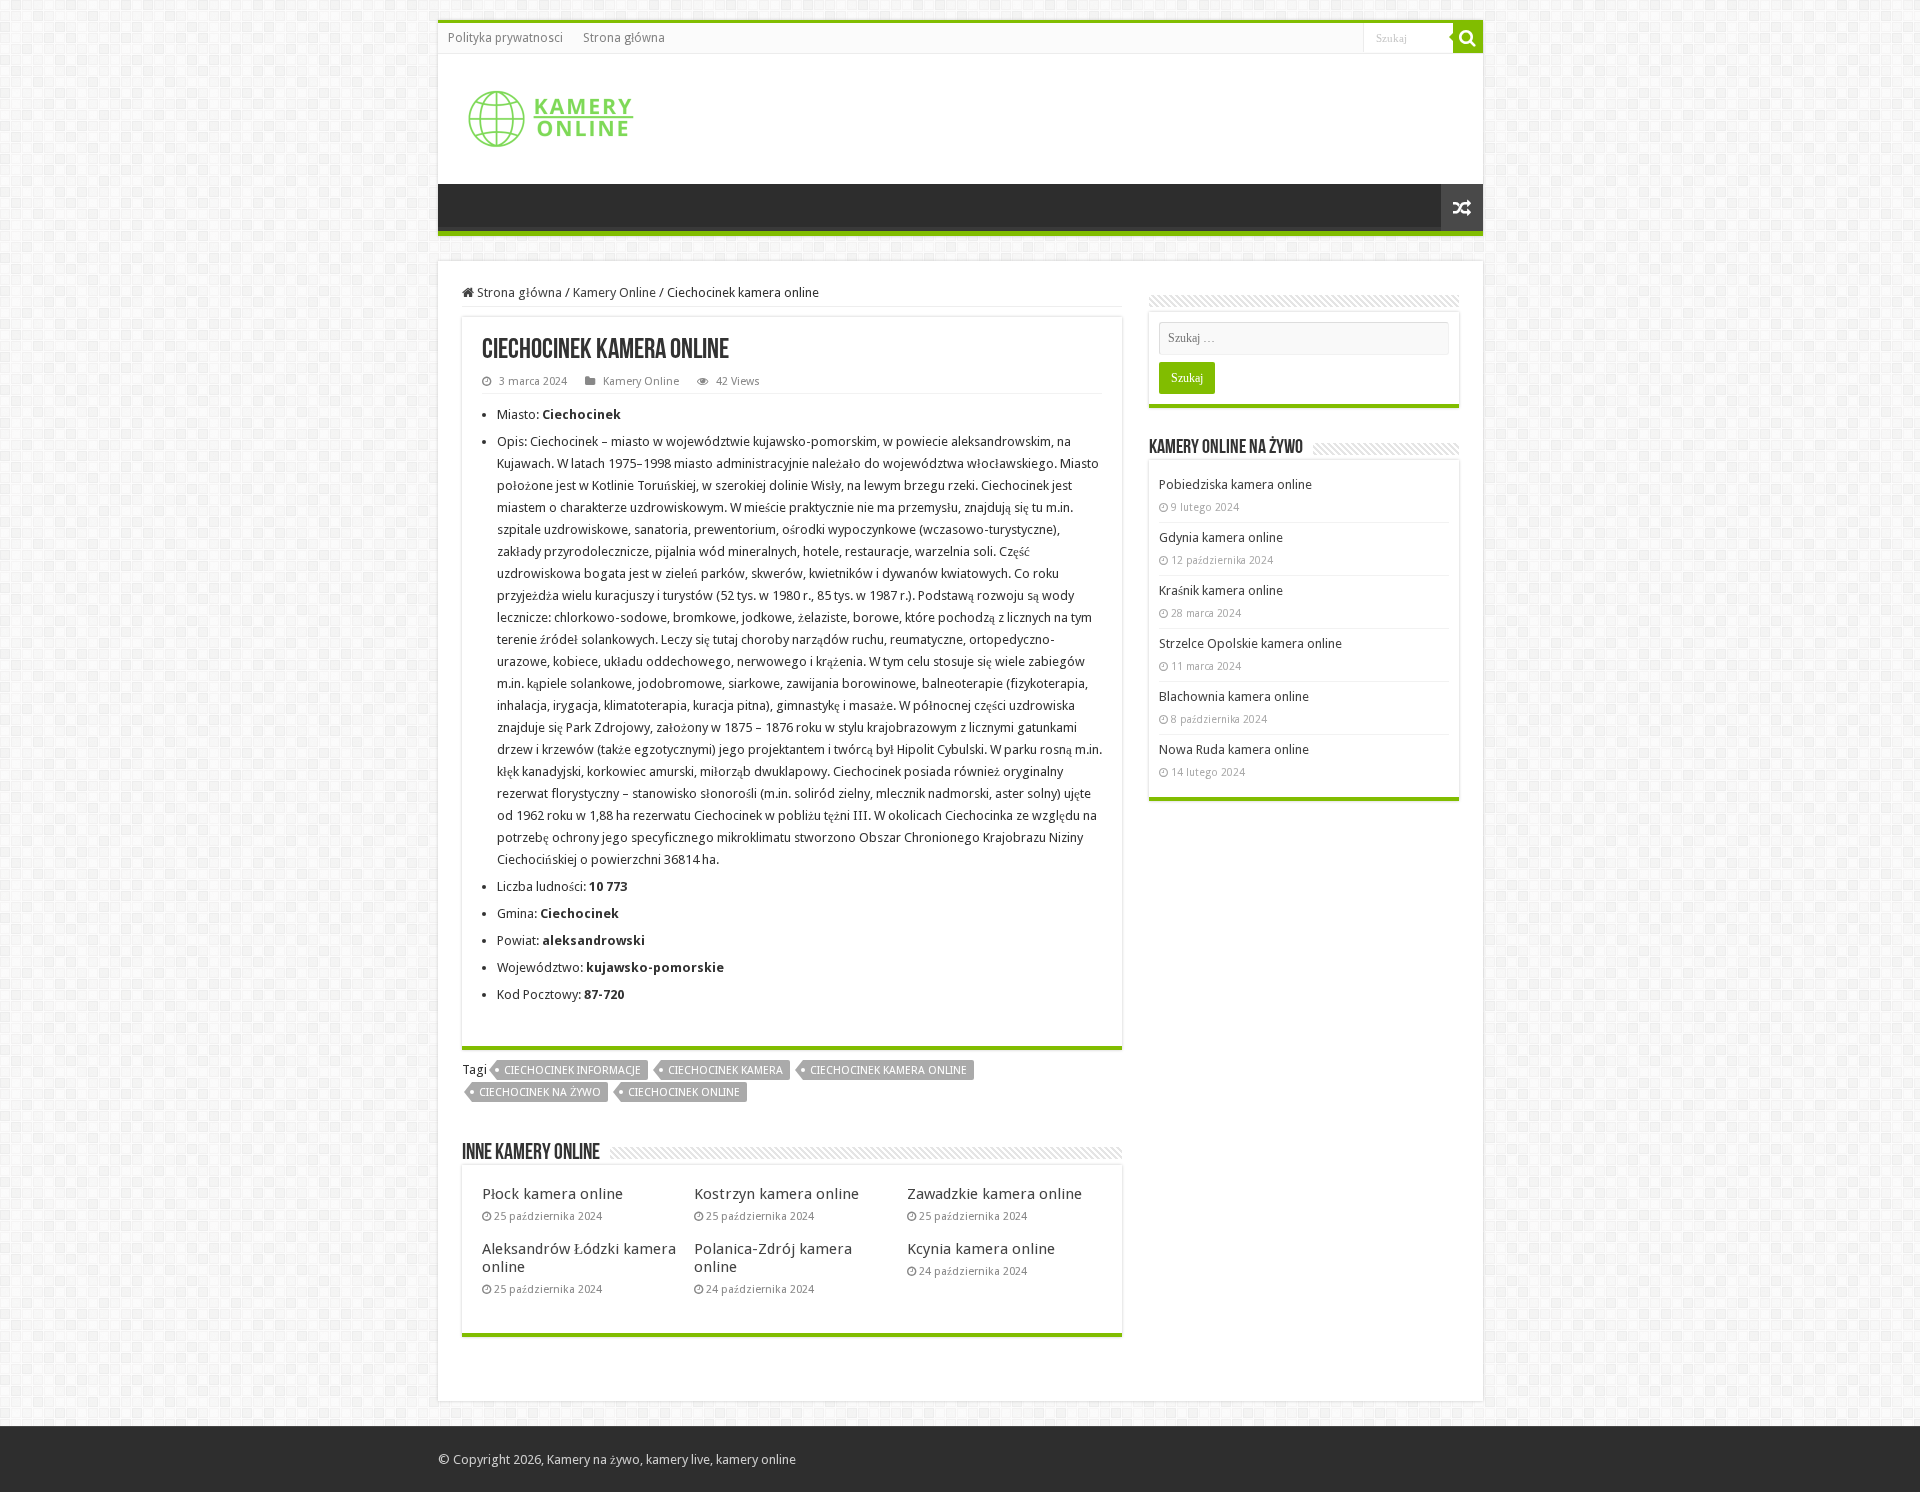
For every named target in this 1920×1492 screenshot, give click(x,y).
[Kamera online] (548, 115)
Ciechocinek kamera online (888, 1070)
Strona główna (624, 38)
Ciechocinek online (684, 1092)
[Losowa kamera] (1462, 207)
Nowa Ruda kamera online (1234, 749)
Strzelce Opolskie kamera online (1250, 643)
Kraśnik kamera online (1221, 590)
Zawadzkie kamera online (994, 1194)
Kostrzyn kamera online (776, 1194)
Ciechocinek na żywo (540, 1092)
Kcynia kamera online (981, 1249)
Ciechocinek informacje (572, 1070)
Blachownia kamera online (1234, 696)
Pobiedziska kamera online (1235, 484)
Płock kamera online (552, 1194)
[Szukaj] (1468, 38)
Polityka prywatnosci (505, 38)
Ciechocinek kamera (725, 1070)
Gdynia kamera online (1221, 537)
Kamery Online (614, 292)
